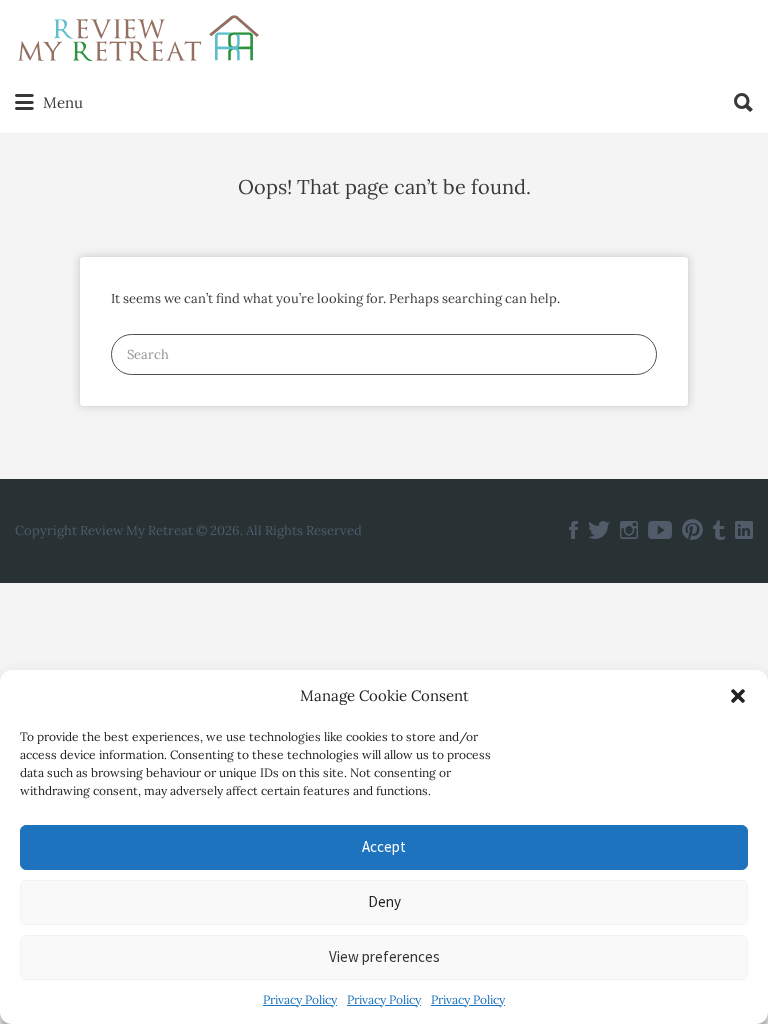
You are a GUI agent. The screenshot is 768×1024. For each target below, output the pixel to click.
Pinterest (692, 530)
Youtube (660, 530)
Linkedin (744, 530)
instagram (629, 530)
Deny (384, 901)
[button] (738, 696)
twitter (599, 530)
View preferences (384, 956)
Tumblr (719, 530)
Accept (384, 846)
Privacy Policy (300, 999)
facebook (573, 530)
